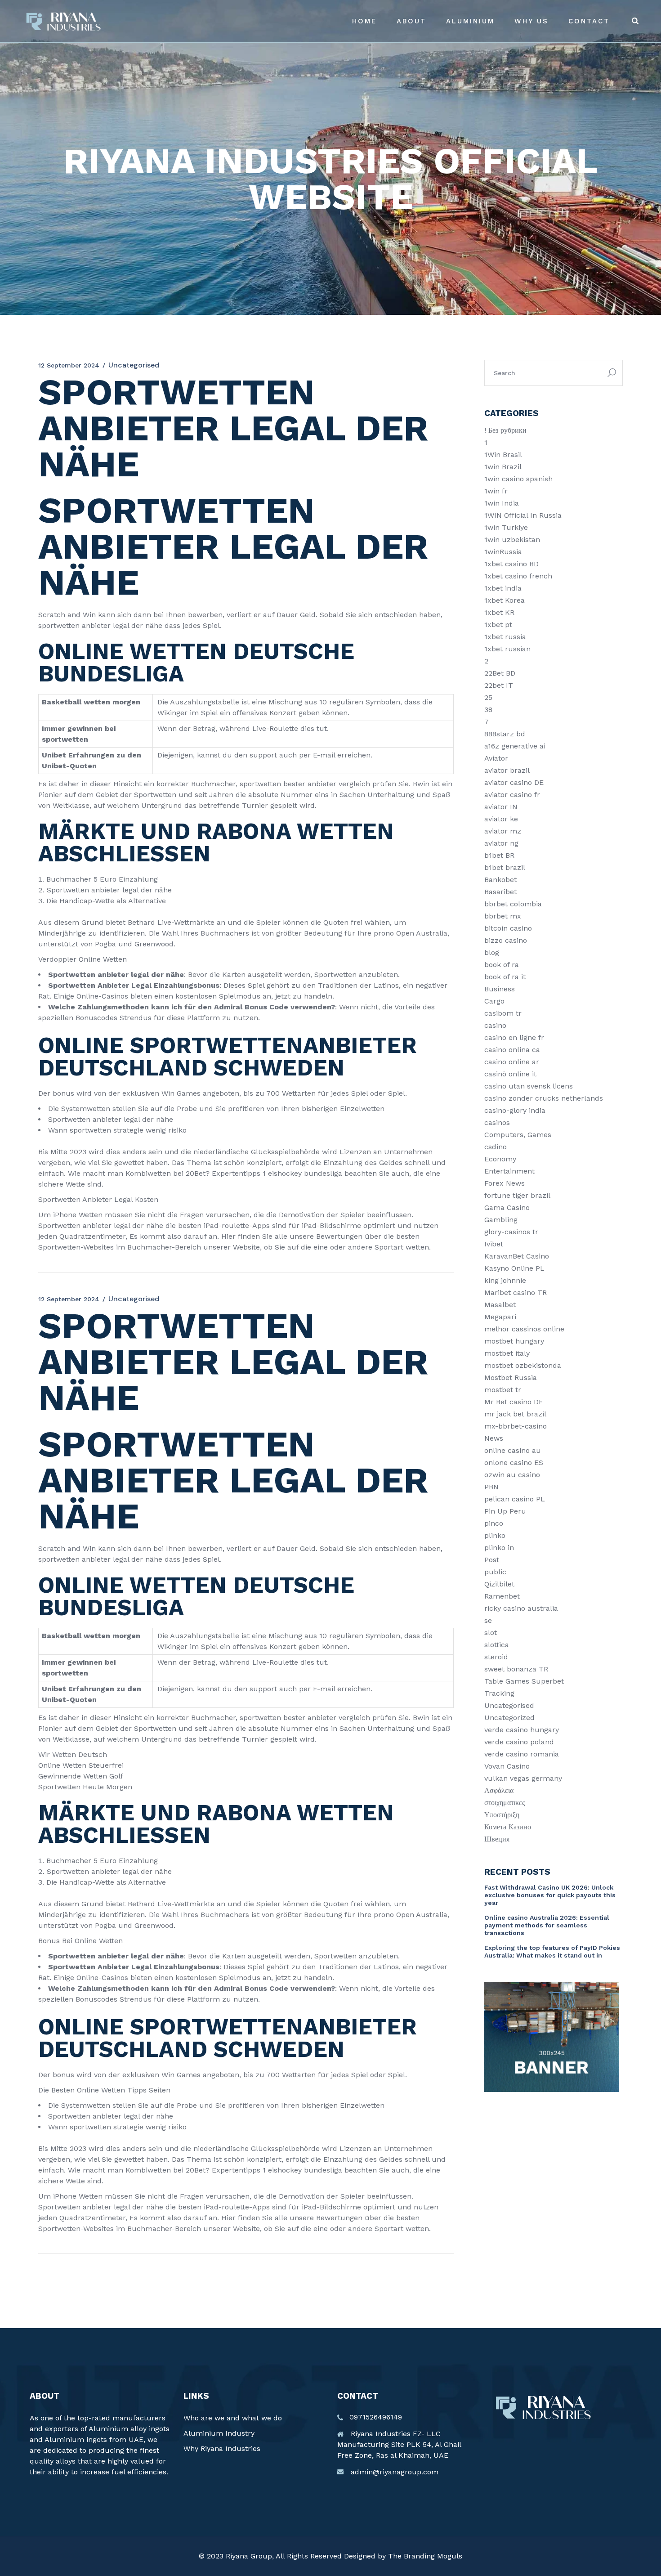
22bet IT (499, 685)
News (494, 1438)
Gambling (501, 1220)
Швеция (497, 1839)
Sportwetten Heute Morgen (85, 1787)
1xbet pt (498, 625)
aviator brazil (507, 770)
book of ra (502, 965)
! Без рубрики (505, 430)
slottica (497, 1645)
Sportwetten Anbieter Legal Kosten (98, 1199)
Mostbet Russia (511, 1378)
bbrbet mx (503, 916)
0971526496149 (376, 2417)
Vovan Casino (507, 1766)
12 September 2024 (69, 365)
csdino (496, 1147)
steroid (496, 1657)
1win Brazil (503, 467)
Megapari (500, 1317)
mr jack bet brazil (515, 1414)
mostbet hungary (514, 1341)
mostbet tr (503, 1390)
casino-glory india (515, 1110)
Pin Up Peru (505, 1511)
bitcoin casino (508, 928)
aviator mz (503, 831)
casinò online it (510, 1074)
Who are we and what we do (233, 2418)
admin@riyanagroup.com (395, 2472)
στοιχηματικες (505, 1803)
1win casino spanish (518, 479)
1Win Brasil (503, 455)
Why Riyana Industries (222, 2448)
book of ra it (505, 977)
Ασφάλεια (499, 1790)
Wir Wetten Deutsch (73, 1754)
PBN (491, 1487)
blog (492, 952)
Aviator (496, 758)
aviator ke (501, 819)
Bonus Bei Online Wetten (80, 1941)
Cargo (494, 1001)
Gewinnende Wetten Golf (81, 1776)
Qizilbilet (499, 1584)
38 (488, 710)
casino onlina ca (512, 1050)
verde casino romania (522, 1754)
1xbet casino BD (511, 564)
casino (495, 1025)
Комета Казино (508, 1827)
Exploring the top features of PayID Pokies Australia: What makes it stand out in (552, 1951)
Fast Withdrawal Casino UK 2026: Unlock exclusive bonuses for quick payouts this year (550, 1895)
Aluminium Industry (219, 2433)
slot (491, 1633)
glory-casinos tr (511, 1232)
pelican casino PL (515, 1499)
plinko (495, 1535)
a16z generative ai (515, 746)
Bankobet (500, 880)
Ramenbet (502, 1596)
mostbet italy (507, 1353)
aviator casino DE (514, 782)
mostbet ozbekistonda (523, 1365)
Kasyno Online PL (514, 1268)
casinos (497, 1122)
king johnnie (505, 1280)
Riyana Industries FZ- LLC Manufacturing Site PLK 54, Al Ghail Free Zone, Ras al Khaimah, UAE (399, 2444)
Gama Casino (507, 1207)
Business (500, 989)
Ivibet (494, 1244)
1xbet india (503, 588)
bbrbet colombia (513, 904)
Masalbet (500, 1305)
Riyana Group (249, 2556)
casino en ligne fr (514, 1037)
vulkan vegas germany (523, 1778)
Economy (500, 1159)
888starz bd (505, 734)
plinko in (499, 1548)
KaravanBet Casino (517, 1256)
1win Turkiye (506, 527)
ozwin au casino (512, 1475)
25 (488, 697)
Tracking (499, 1693)
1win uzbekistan (512, 540)
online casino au (513, 1450)
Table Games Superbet (524, 1681)
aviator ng (501, 843)
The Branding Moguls (425, 2556)
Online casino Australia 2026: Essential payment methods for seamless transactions (547, 1925)
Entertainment (509, 1171)
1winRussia (503, 552)
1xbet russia (505, 637)
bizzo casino (506, 940)
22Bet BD (500, 673)
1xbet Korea (505, 600)
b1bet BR (499, 855)
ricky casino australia (521, 1608)
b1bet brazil (505, 867)
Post (492, 1560)
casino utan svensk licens (529, 1086)
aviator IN (501, 807)
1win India (502, 503)
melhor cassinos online (524, 1329)
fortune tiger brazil (517, 1195)
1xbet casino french (518, 576)
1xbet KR (499, 612)
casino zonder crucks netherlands (544, 1098)
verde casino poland (519, 1742)
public (495, 1572)
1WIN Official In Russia (523, 515)
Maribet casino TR (516, 1292)
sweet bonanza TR (516, 1669)
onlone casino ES (514, 1463)
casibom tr (503, 1013)
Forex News (505, 1183)
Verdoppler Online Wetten (83, 959)
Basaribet (500, 892)
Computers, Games (518, 1135)
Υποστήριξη (502, 1815)
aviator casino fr (512, 795)
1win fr (496, 491)
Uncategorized (509, 1718)
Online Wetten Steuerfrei (81, 1765)
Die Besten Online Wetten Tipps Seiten (104, 2090)
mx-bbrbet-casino (516, 1426)
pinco (494, 1523)
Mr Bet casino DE (514, 1402)
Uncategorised (509, 1705)
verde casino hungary (522, 1730)
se (488, 1620)
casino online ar (512, 1062)
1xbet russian (507, 649)
